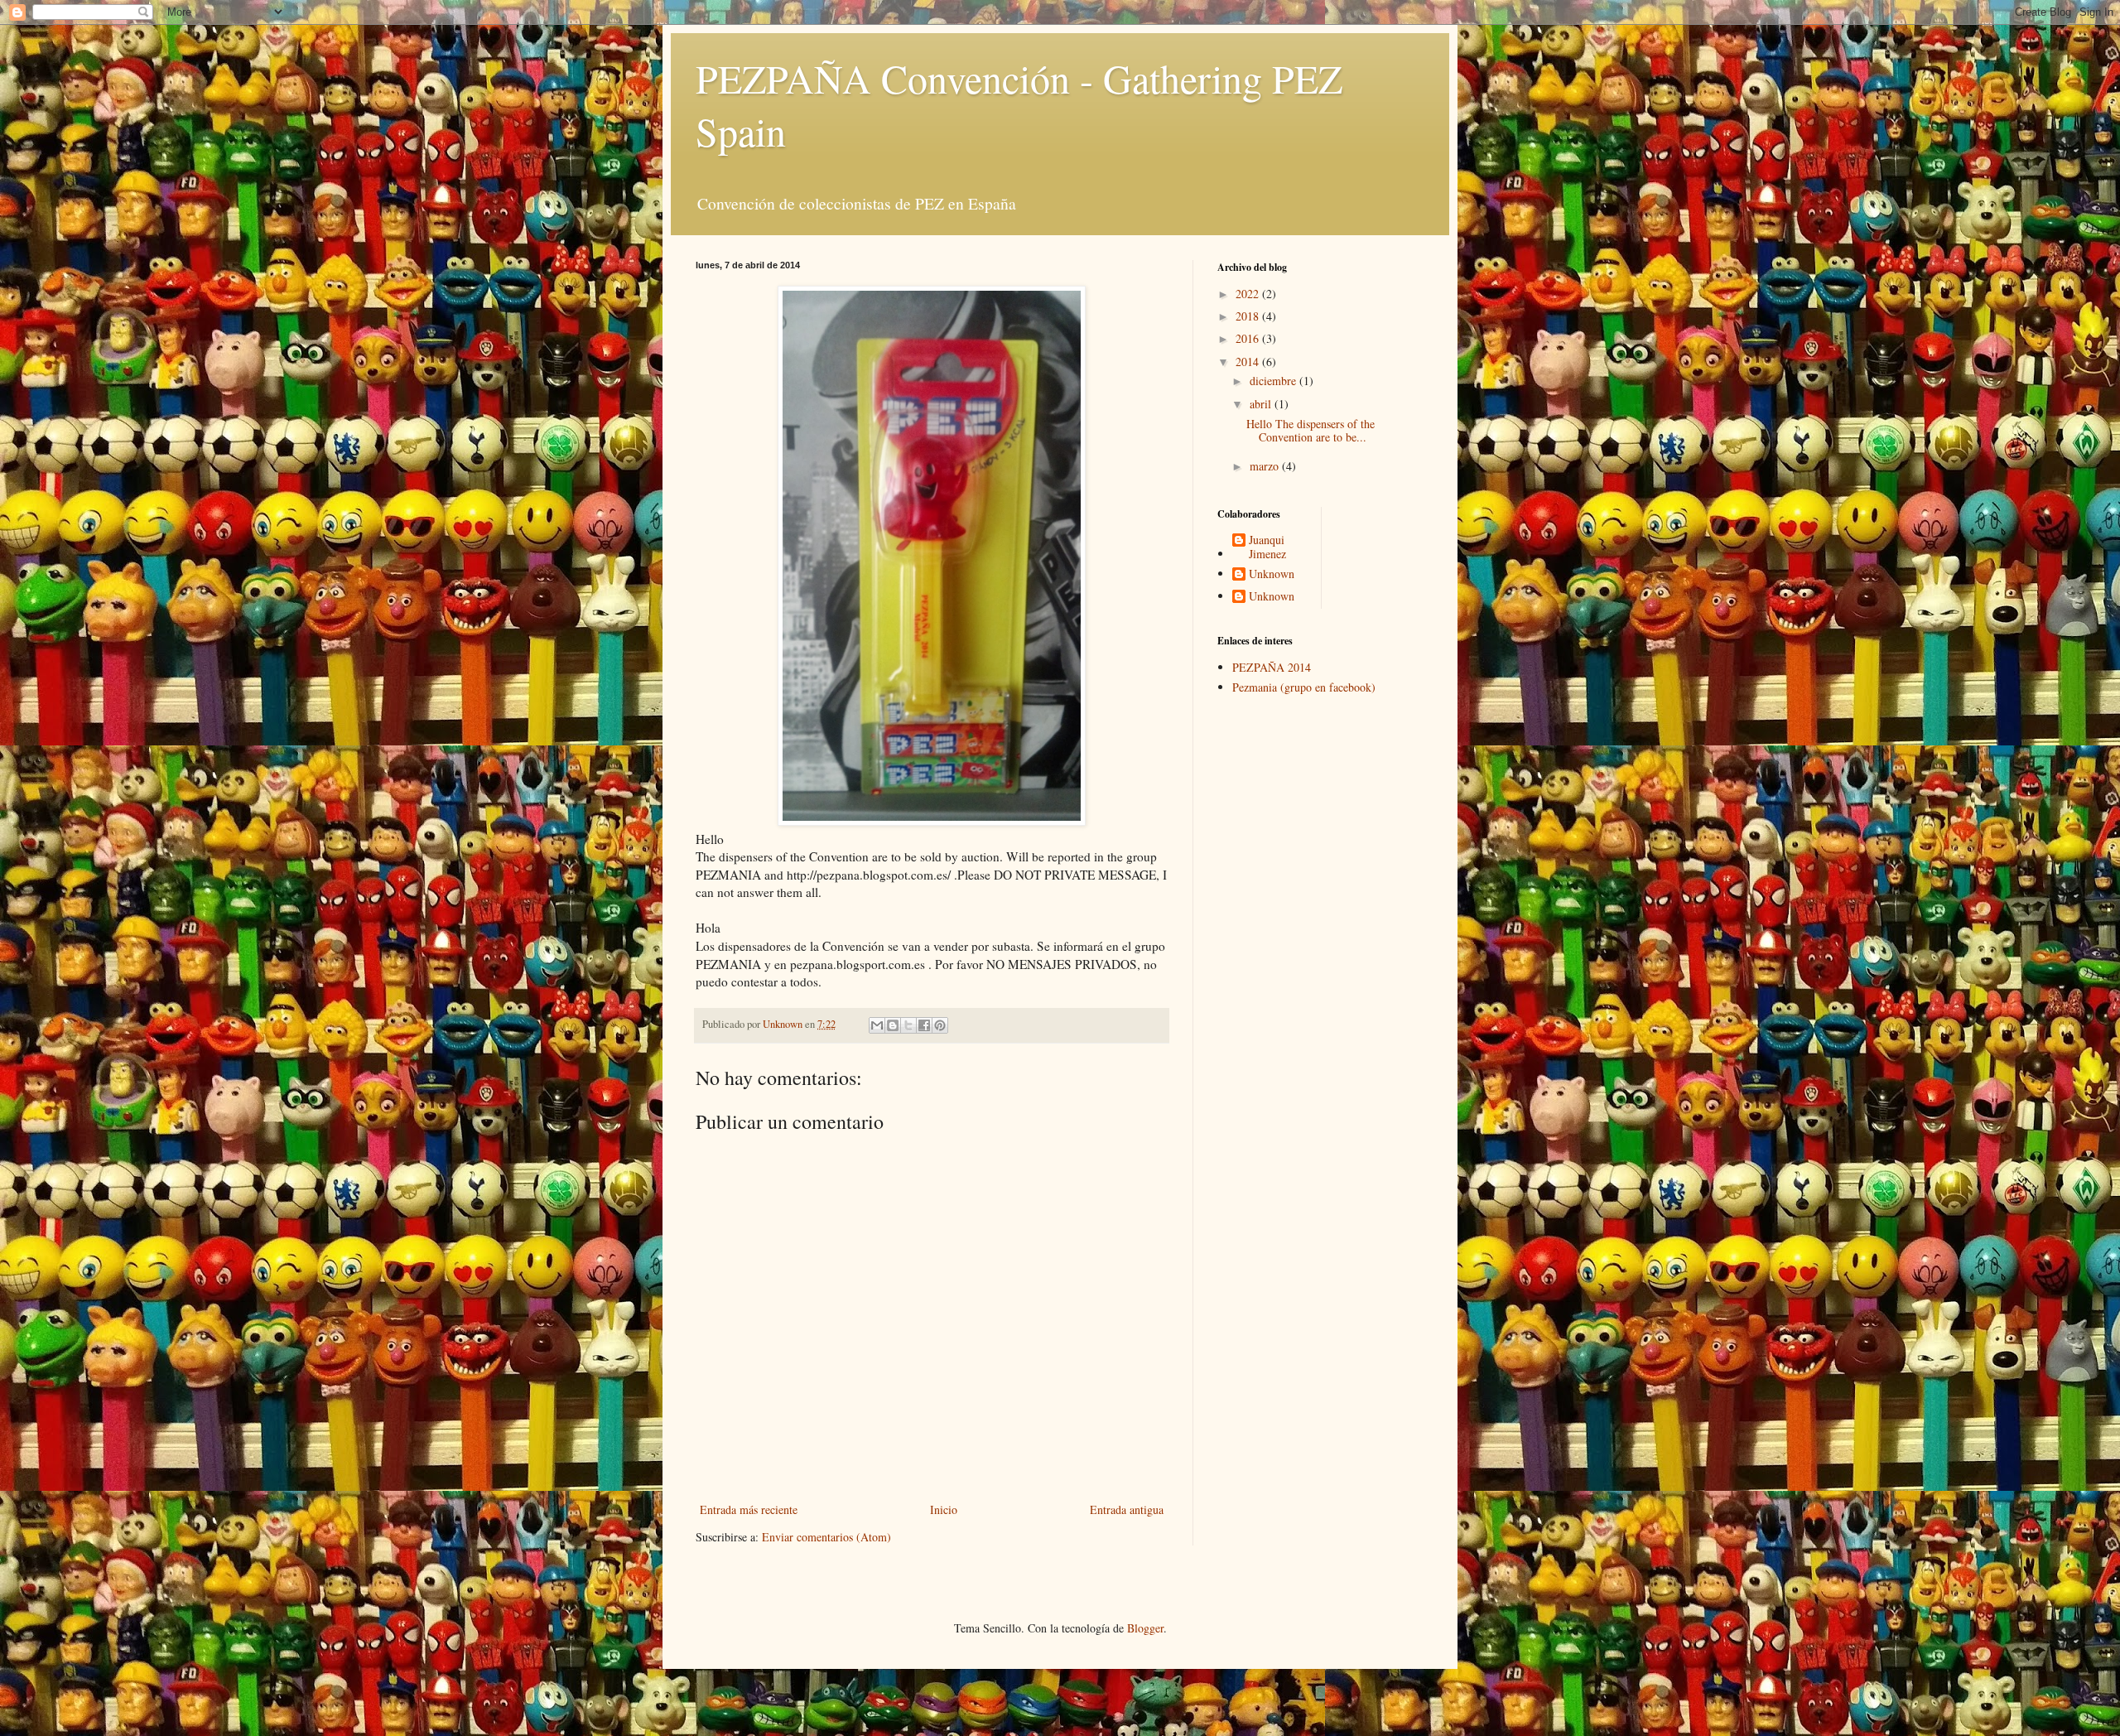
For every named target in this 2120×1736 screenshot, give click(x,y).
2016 (1249, 338)
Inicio (944, 1509)
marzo (1266, 466)
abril (1262, 404)
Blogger (1145, 1628)
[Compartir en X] (908, 1025)
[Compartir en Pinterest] (940, 1025)
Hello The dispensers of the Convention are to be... (1311, 431)
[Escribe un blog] (893, 1025)
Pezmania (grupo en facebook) (1304, 687)
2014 (1249, 362)
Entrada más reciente (749, 1509)
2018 (1249, 316)
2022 (1249, 294)
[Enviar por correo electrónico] (877, 1025)
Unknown (1272, 574)
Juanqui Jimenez (1267, 547)
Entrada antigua (1127, 1509)
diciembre (1274, 381)
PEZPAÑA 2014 (1272, 667)
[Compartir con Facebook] (924, 1025)
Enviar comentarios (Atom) (826, 1537)
